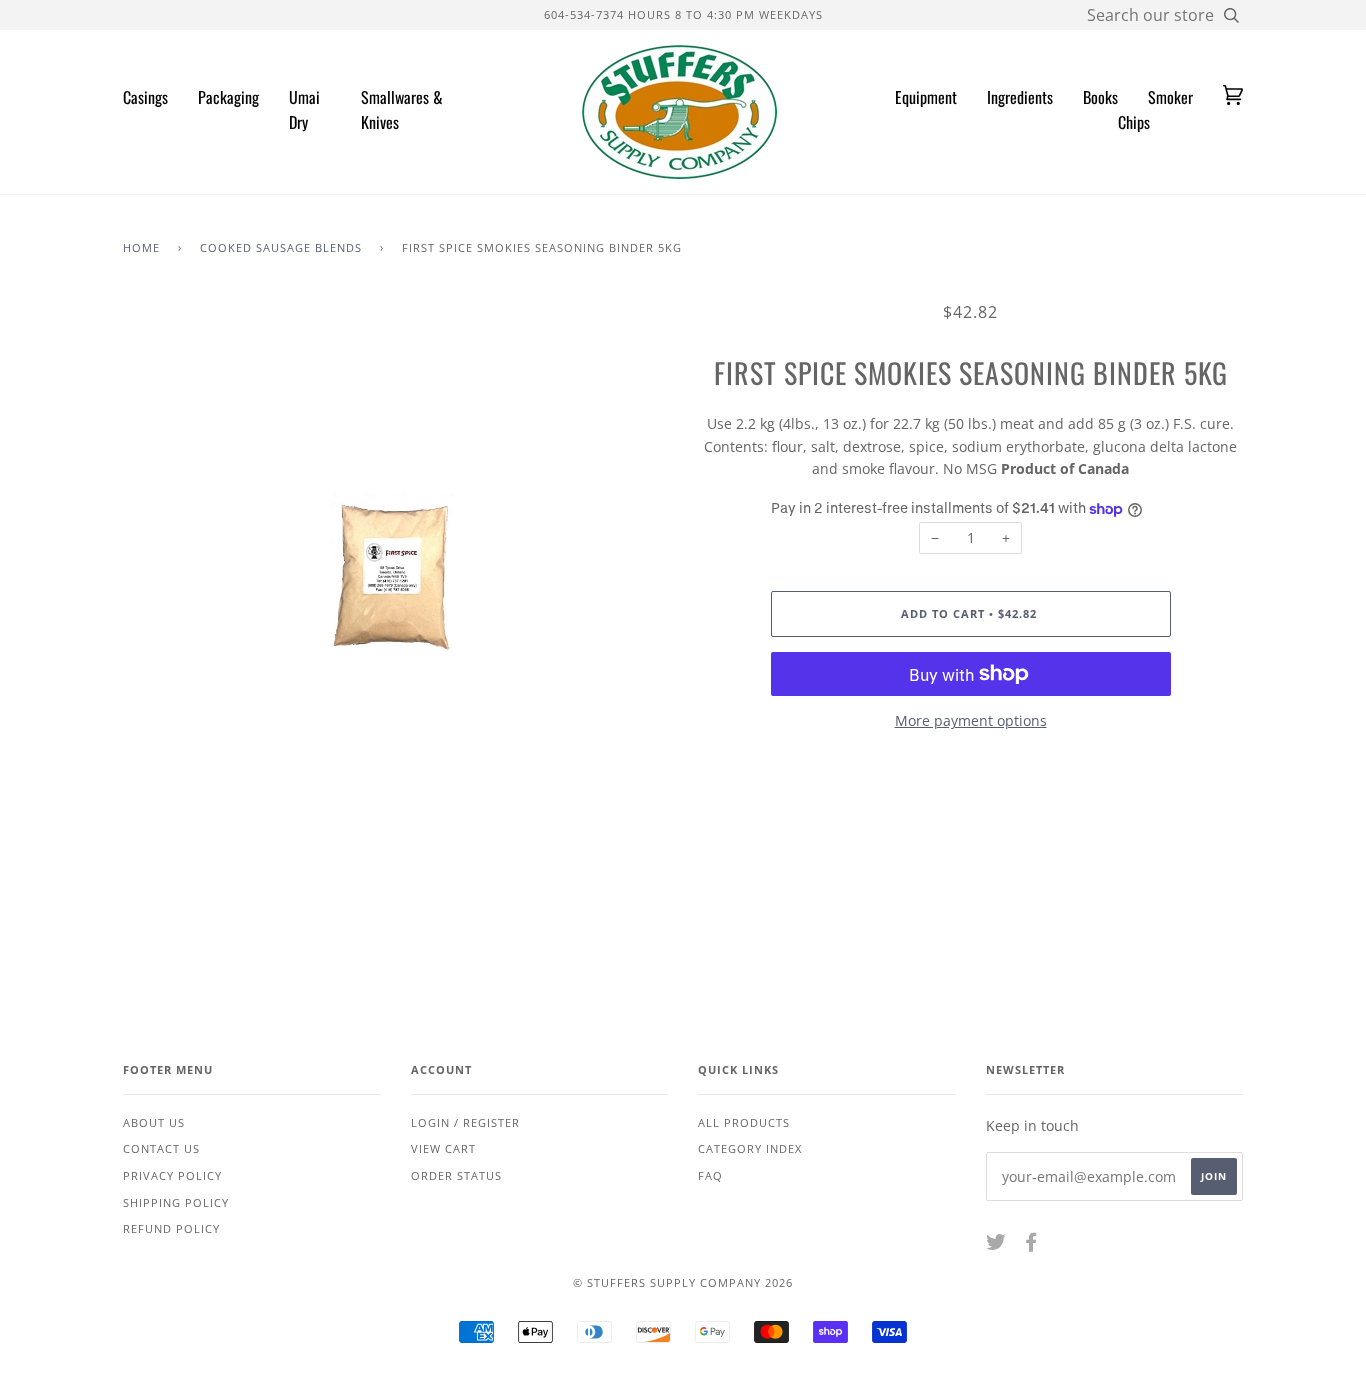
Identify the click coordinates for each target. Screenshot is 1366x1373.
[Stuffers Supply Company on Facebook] (1031, 1245)
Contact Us (161, 1148)
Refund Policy (171, 1228)
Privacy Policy (172, 1175)
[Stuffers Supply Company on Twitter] (996, 1245)
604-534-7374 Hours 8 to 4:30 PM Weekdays (683, 14)
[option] (395, 573)
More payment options (971, 720)
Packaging (228, 97)
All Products (744, 1122)
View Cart (443, 1148)
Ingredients (1020, 97)
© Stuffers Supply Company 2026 (683, 1282)
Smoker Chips (1155, 110)
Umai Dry (304, 110)
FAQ (710, 1175)
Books (1100, 97)
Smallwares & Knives (402, 110)
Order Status (456, 1175)
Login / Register (465, 1122)
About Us (154, 1122)
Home (141, 247)
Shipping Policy (176, 1202)
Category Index (750, 1148)
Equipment (926, 97)
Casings (145, 97)
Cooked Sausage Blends (281, 247)
